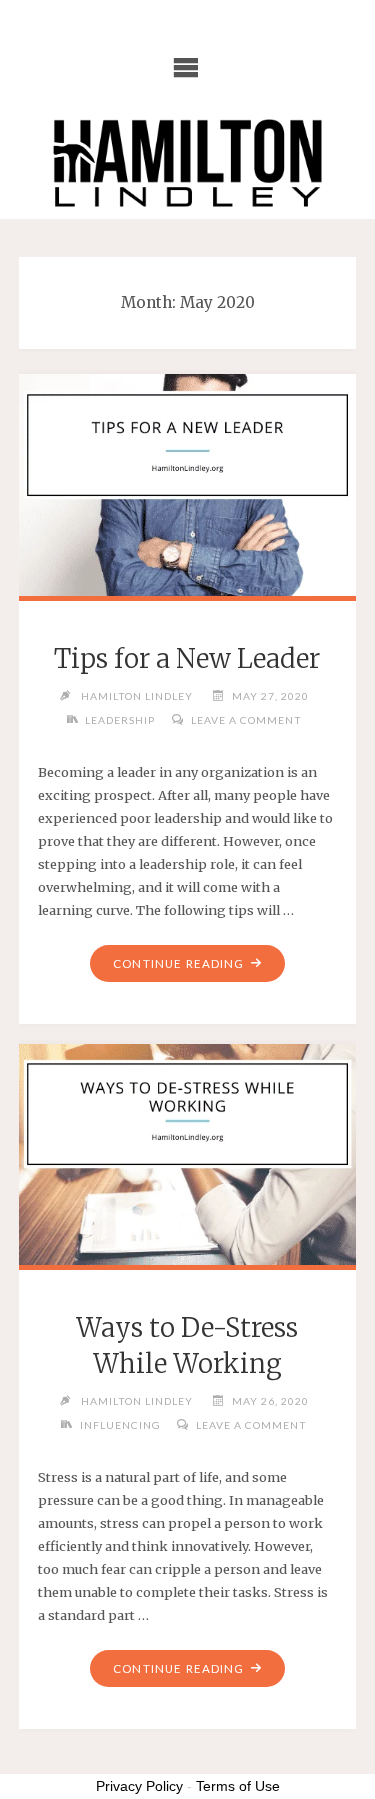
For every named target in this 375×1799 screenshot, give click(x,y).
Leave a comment (246, 720)
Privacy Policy (139, 1786)
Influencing (120, 1425)
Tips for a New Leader (187, 659)
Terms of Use (238, 1786)
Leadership (120, 720)
